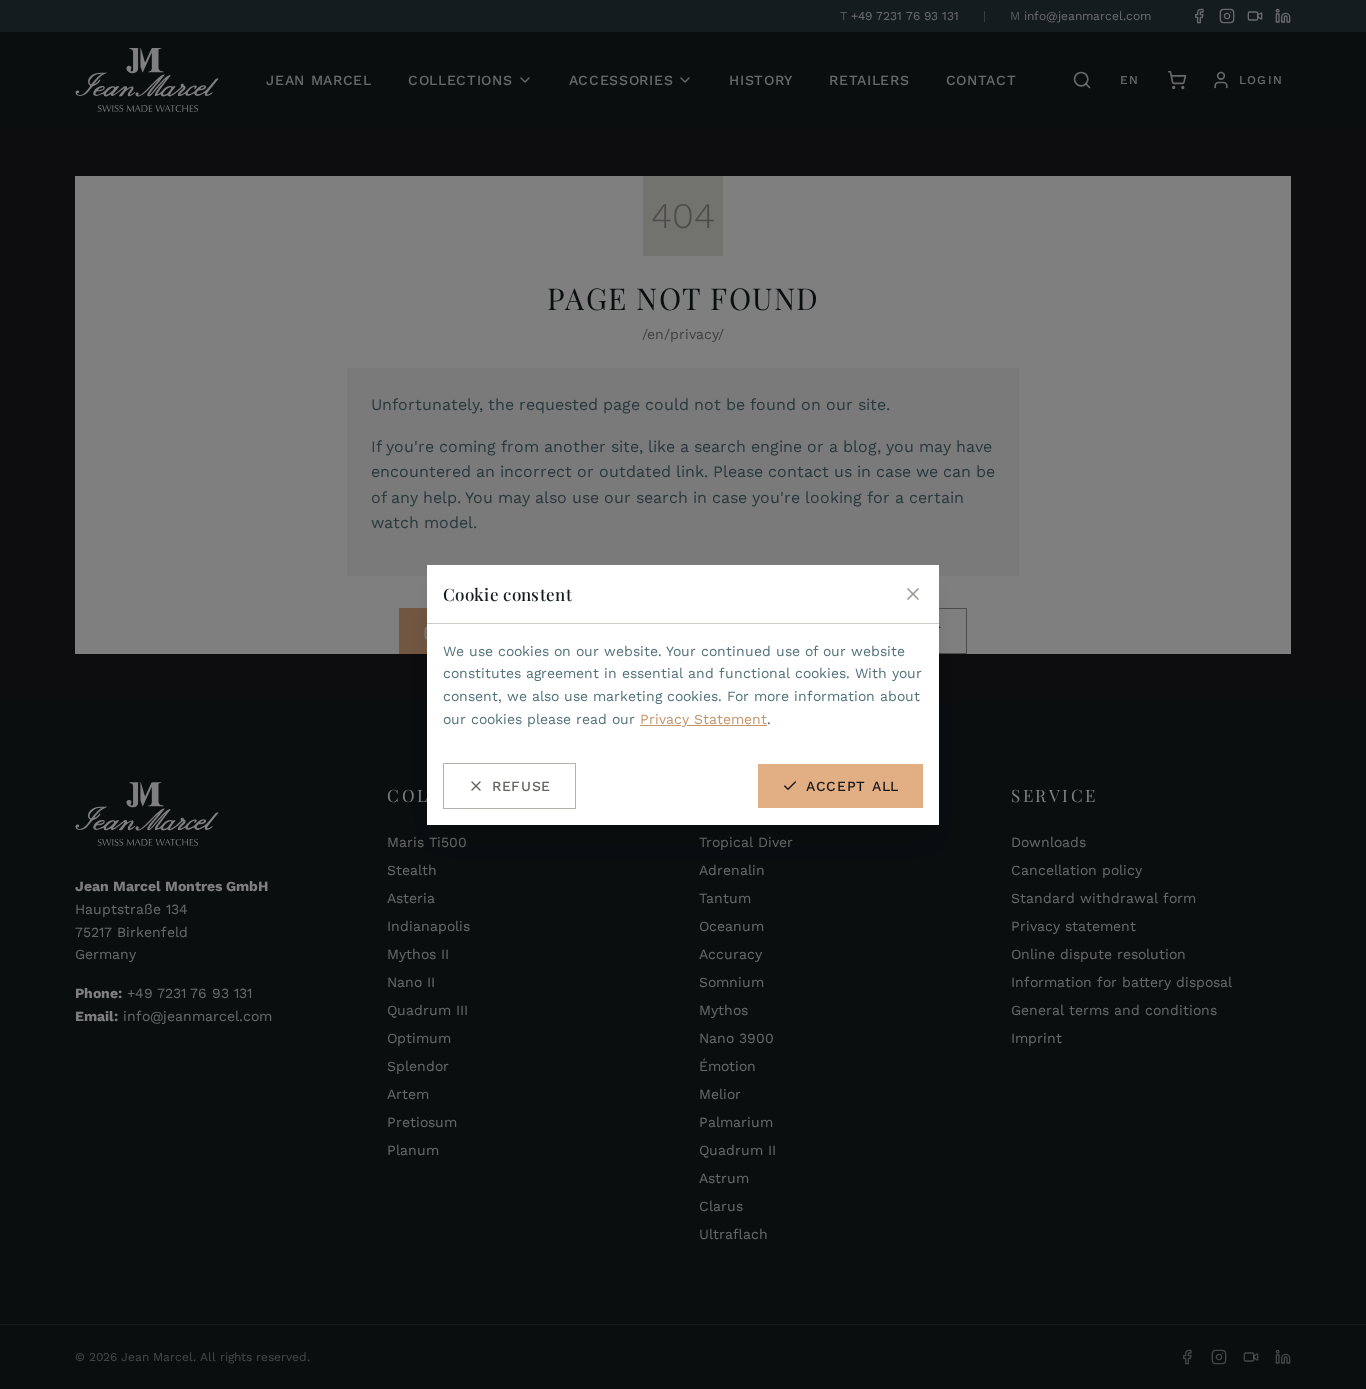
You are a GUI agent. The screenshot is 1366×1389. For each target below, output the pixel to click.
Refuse (521, 786)
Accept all (852, 786)
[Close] (913, 594)
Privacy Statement (703, 719)
